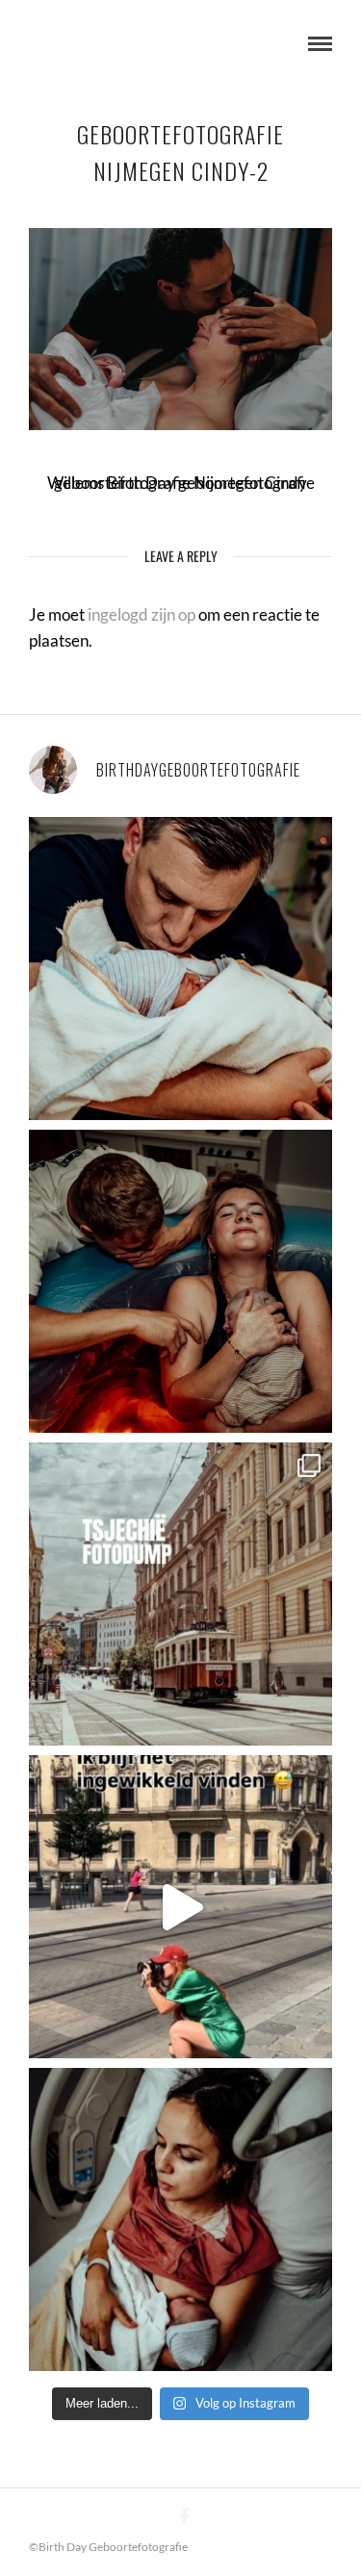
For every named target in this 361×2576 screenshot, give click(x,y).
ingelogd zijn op (142, 614)
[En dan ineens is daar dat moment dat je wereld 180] (180, 969)
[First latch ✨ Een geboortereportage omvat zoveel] (180, 2219)
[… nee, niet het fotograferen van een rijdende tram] (180, 1907)
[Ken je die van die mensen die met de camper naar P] (180, 1594)
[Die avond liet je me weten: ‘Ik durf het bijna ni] (180, 1281)
